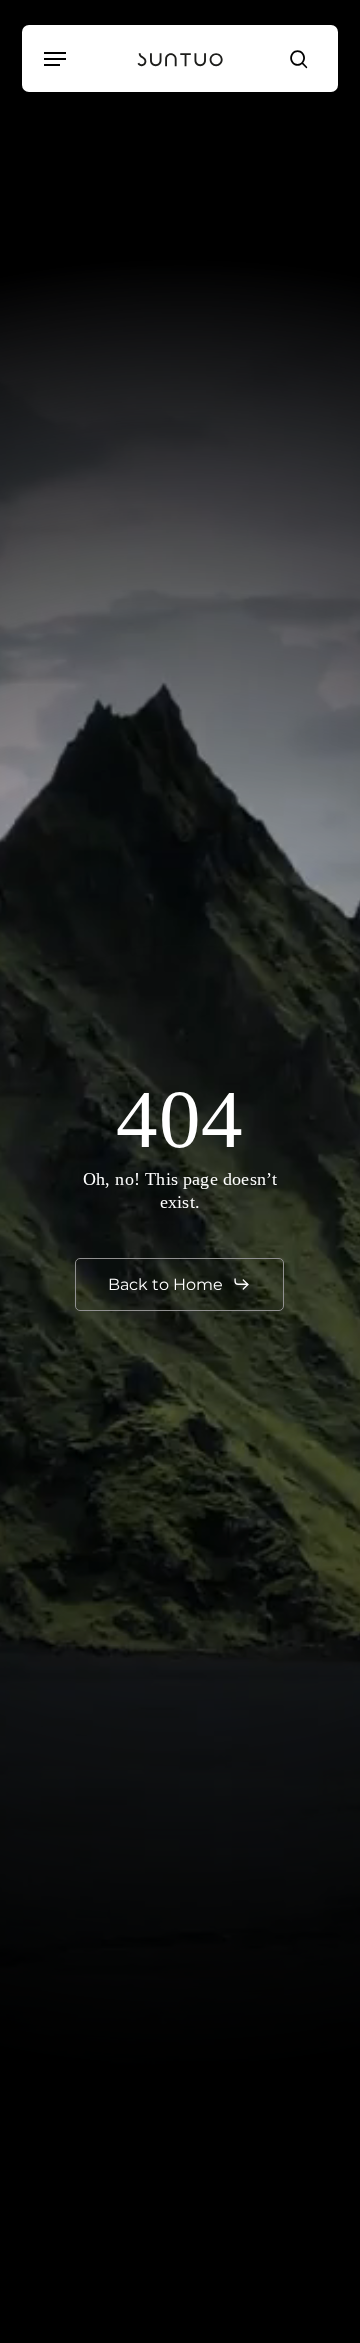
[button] (55, 59)
